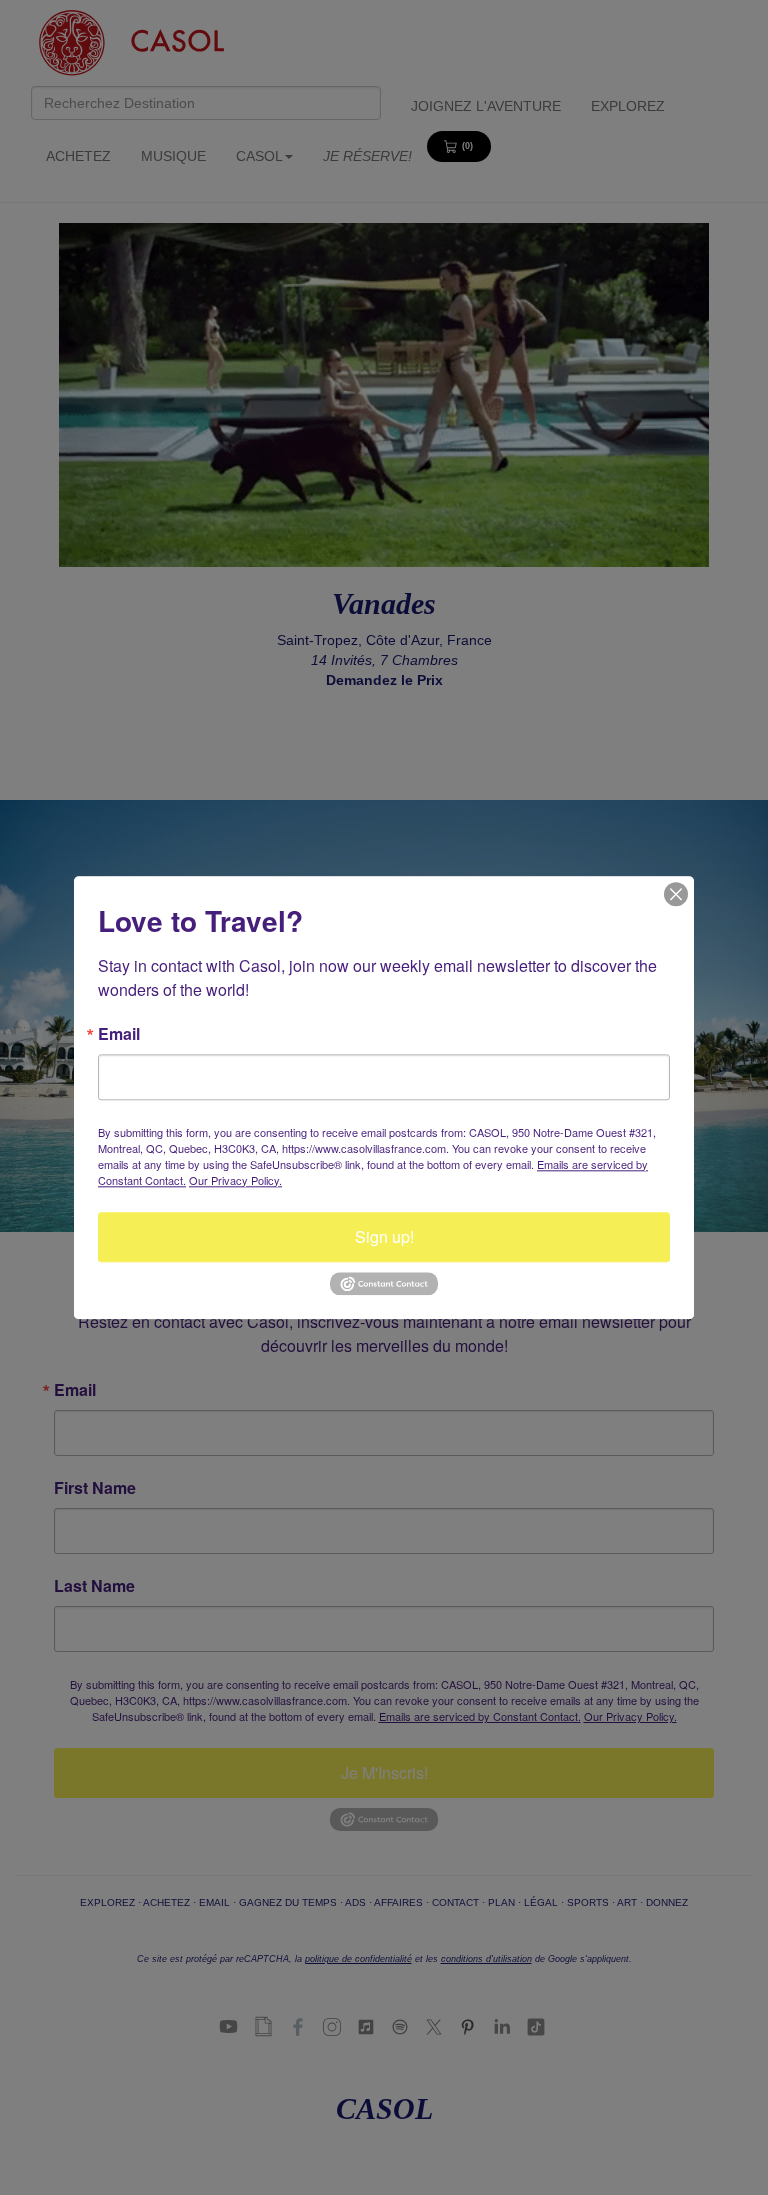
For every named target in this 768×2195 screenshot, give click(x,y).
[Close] (676, 894)
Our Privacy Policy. (235, 1180)
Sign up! (384, 1236)
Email (119, 1034)
